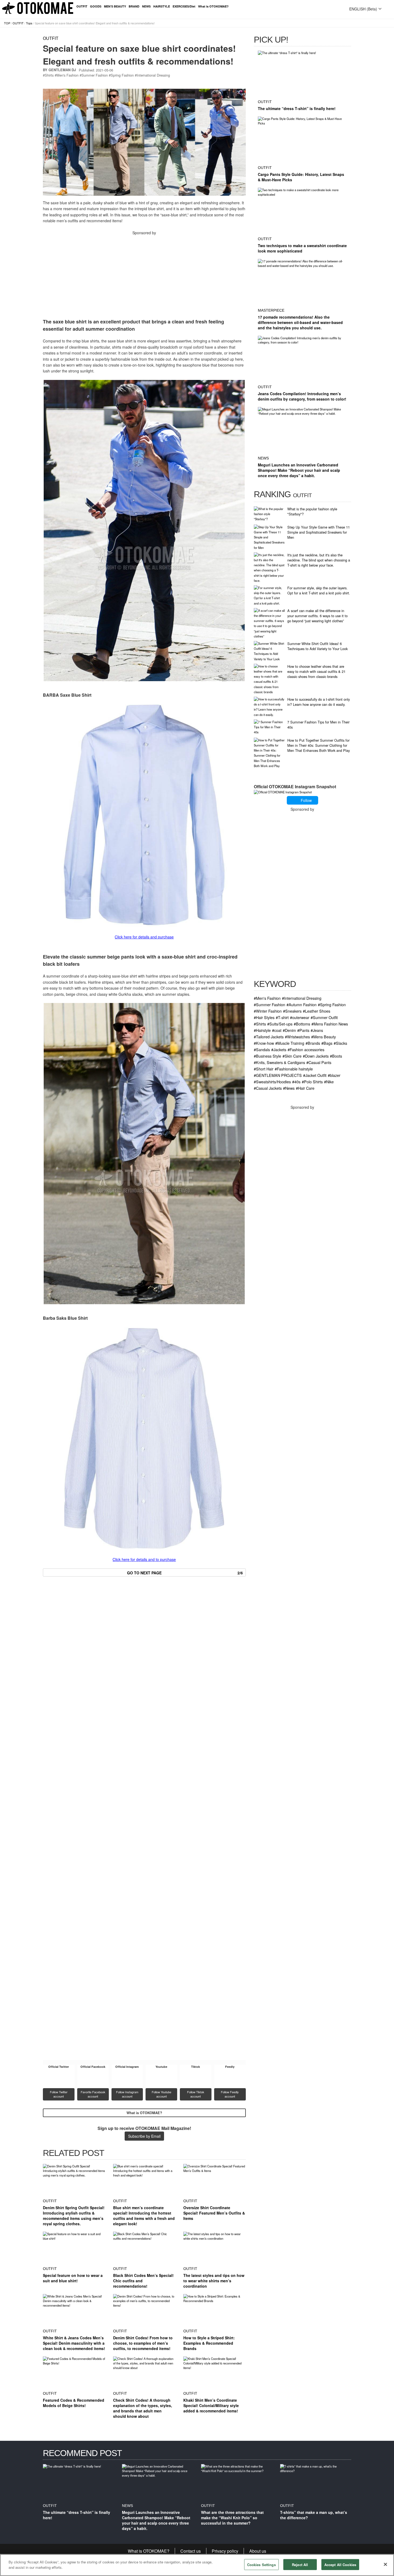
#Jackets (279, 1049)
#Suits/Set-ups (280, 1024)
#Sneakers (292, 1011)
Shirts (49, 75)
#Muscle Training (290, 1043)
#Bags (327, 1043)
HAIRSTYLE (162, 6)
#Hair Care (305, 1088)
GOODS (96, 6)
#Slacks (340, 1043)
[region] (197, 2565)
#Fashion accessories (306, 1049)
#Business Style (267, 1056)
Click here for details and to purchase (144, 1559)
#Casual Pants (319, 1062)
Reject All (300, 2565)
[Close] (385, 2564)
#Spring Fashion (332, 1004)
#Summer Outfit (324, 1017)
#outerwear (300, 1017)
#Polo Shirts (312, 1082)
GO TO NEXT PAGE (185, 1573)
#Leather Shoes (317, 1011)
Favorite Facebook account (93, 2094)
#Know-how (264, 1043)
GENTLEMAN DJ (62, 70)
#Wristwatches (297, 1037)
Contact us (191, 2551)
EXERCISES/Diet (184, 6)
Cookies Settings (261, 2565)
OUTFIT (82, 6)
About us (258, 2551)
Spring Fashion (122, 75)
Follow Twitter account (59, 2094)
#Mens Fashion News (330, 1024)
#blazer (334, 1075)
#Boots (336, 1056)
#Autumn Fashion (302, 1004)
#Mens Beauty (324, 1037)
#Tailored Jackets (269, 1037)
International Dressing (153, 75)
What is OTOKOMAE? (213, 6)
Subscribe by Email (144, 2136)
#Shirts (260, 1024)
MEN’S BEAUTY (115, 6)
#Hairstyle (262, 1030)
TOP (7, 23)
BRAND (134, 6)
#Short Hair (264, 1069)
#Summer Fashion (270, 1004)
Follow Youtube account (162, 2094)
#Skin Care (292, 1056)
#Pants (303, 1030)
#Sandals (262, 1049)
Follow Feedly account (230, 2094)
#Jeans (317, 1030)
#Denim (289, 1030)
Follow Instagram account (128, 2094)
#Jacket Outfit (315, 1075)
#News (289, 1088)
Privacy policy (225, 2551)
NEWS (146, 6)
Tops (29, 23)
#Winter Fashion (268, 1011)
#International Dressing (302, 998)
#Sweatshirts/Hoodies (272, 1082)
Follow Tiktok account (196, 2094)
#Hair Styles (264, 1017)
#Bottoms (302, 1024)
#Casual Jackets (268, 1088)
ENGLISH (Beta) (363, 9)
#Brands (313, 1043)
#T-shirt (282, 1017)
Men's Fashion (68, 75)
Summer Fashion (95, 75)
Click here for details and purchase (144, 937)
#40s (296, 1082)
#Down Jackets (316, 1056)
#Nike (329, 1082)
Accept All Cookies (340, 2565)
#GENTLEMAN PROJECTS (278, 1075)
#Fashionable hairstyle (294, 1069)
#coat (277, 1030)
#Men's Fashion (267, 998)
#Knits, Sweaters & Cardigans (279, 1062)
